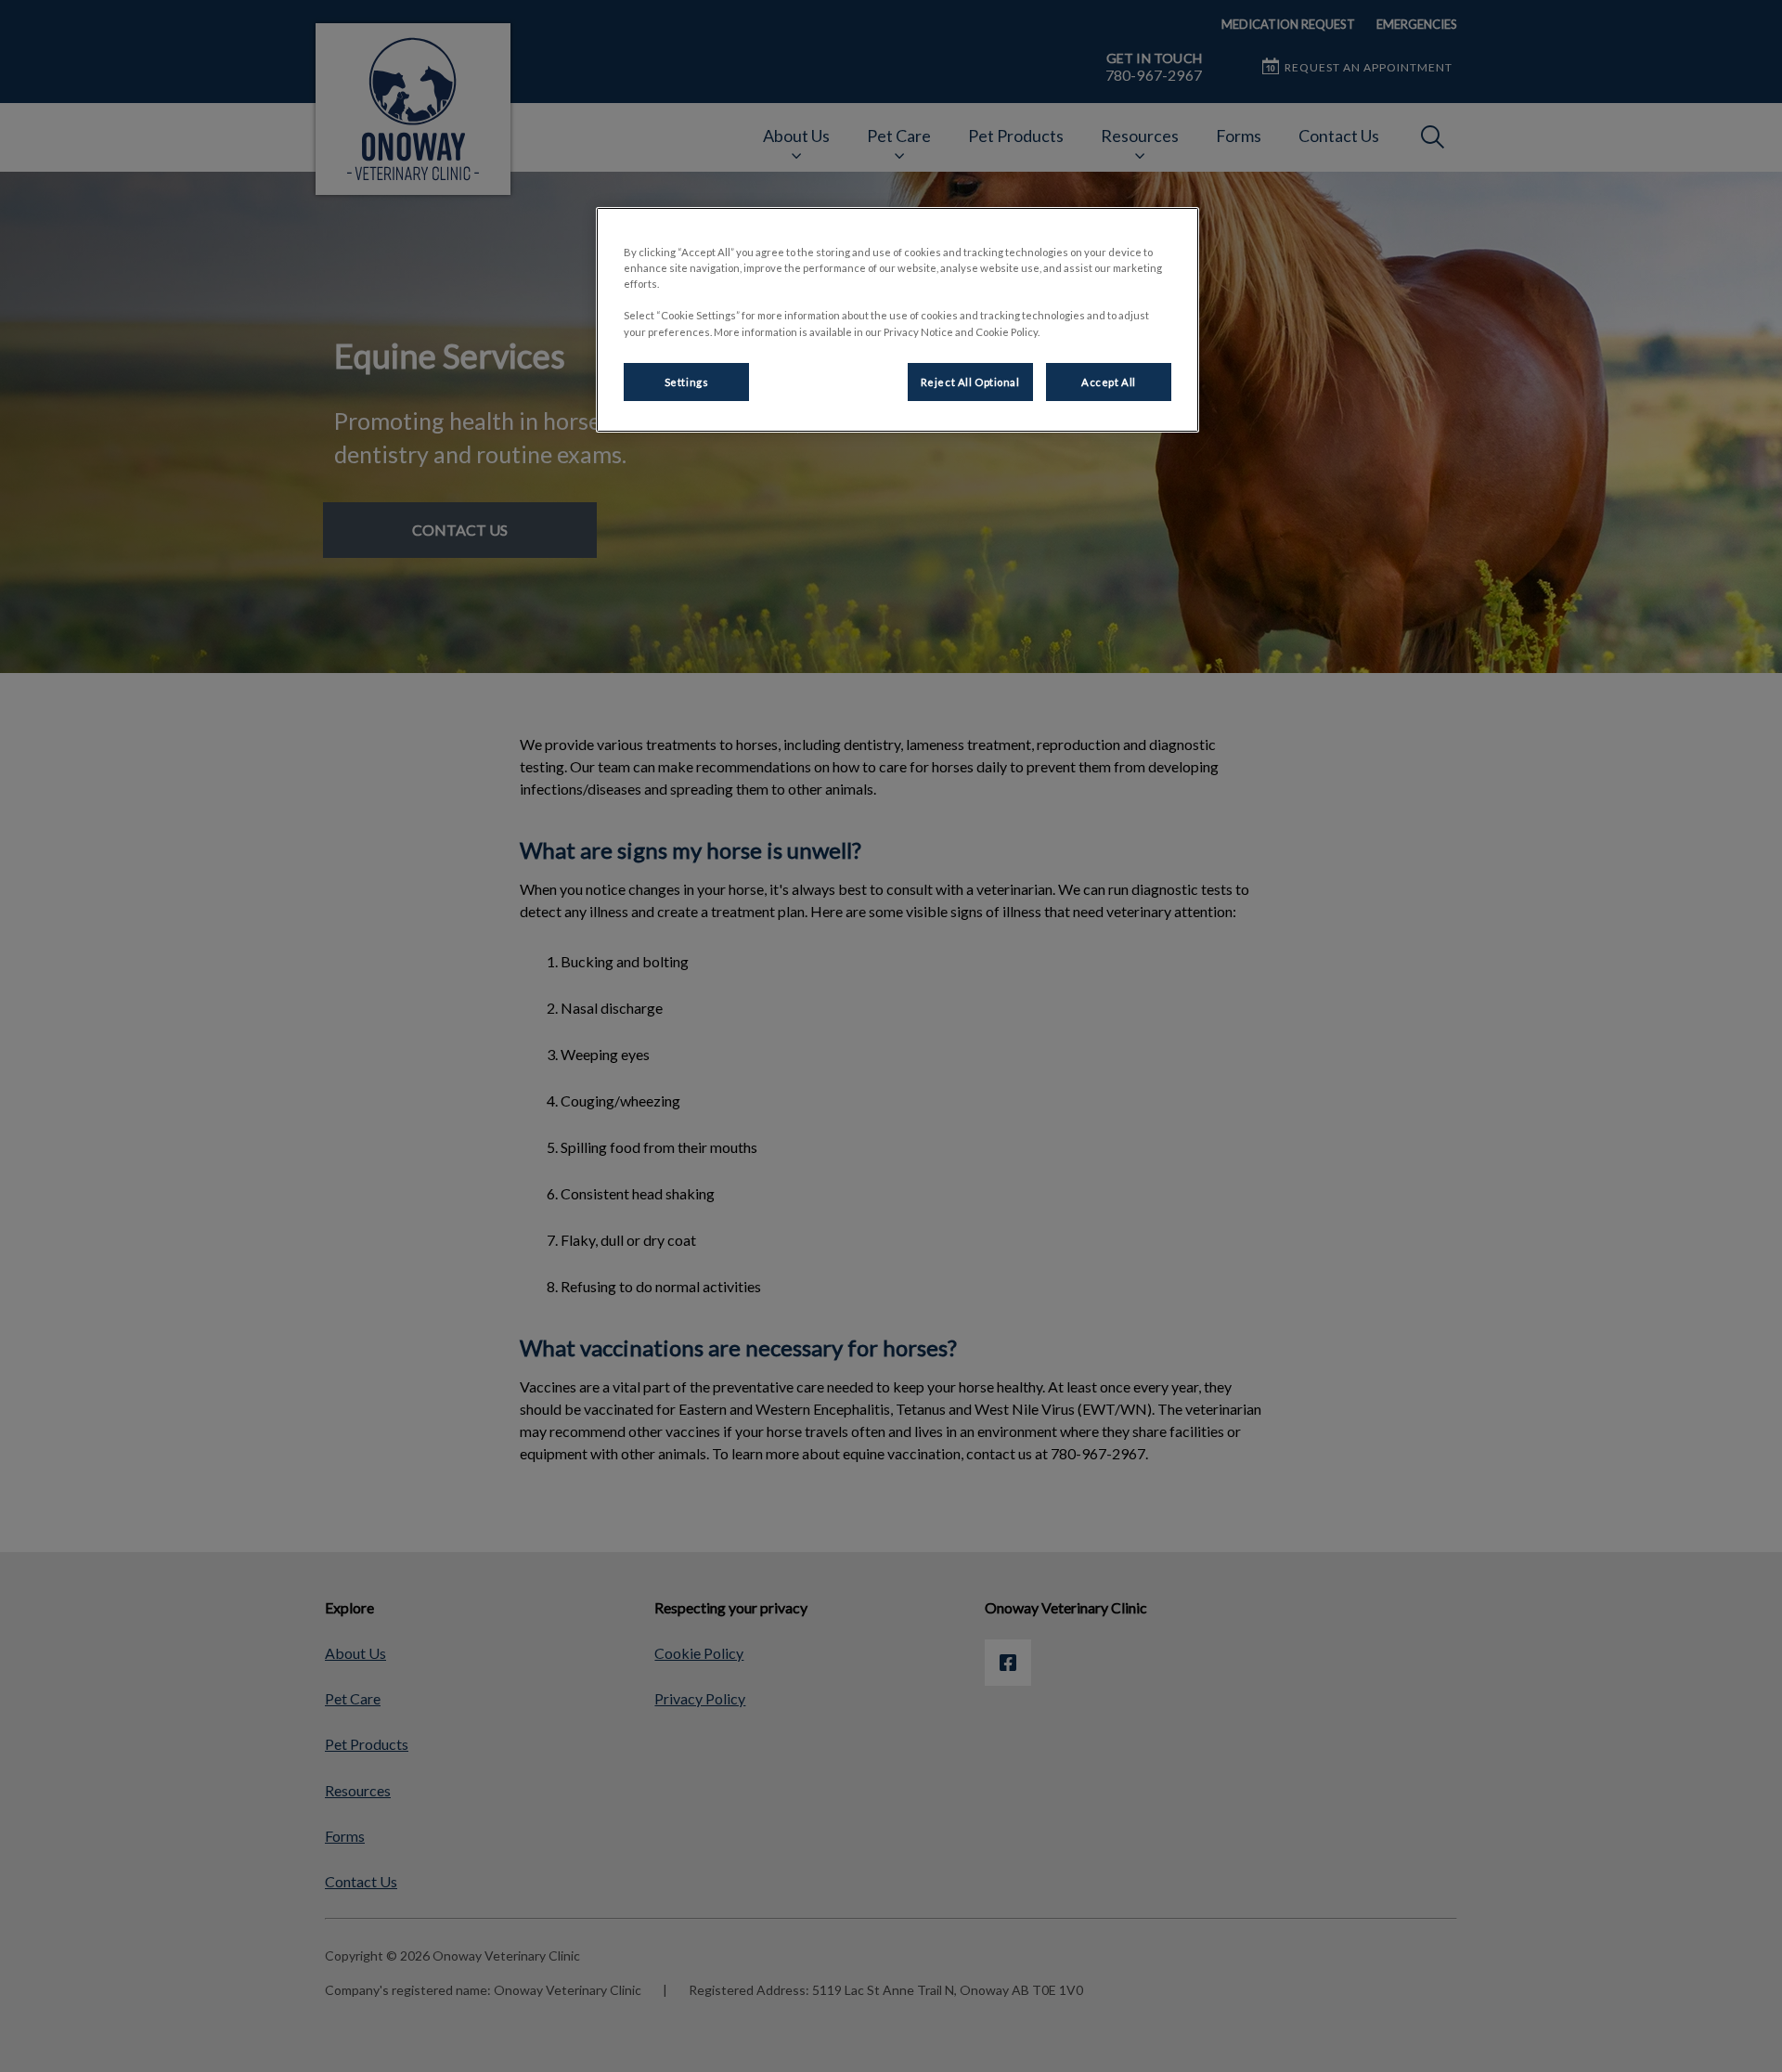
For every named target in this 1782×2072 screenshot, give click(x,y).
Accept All (1109, 382)
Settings (687, 382)
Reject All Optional (970, 382)
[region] (897, 320)
